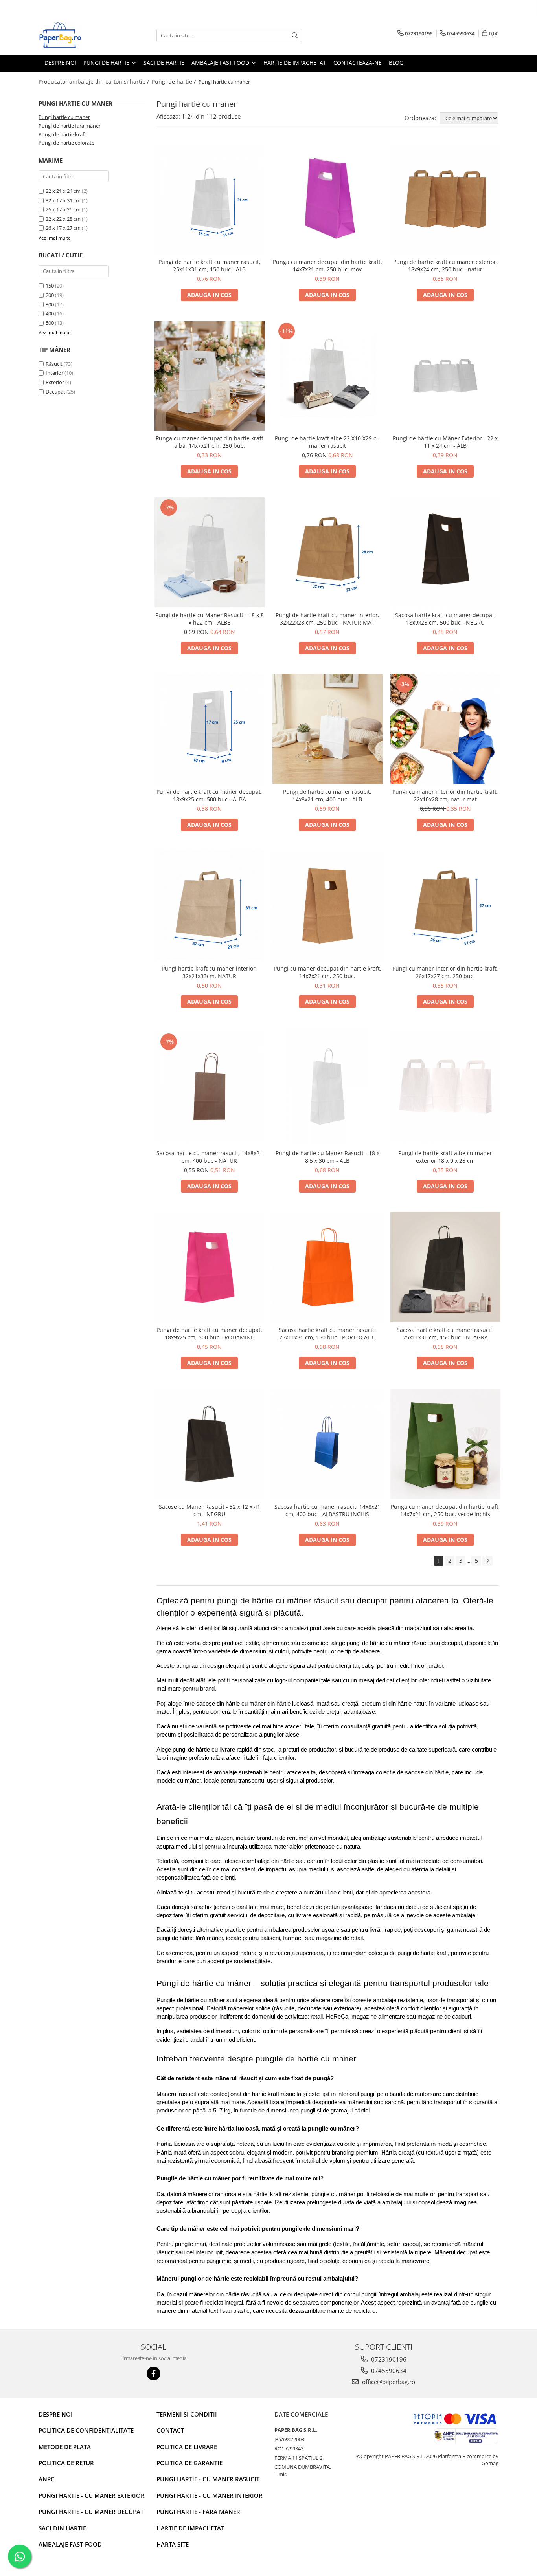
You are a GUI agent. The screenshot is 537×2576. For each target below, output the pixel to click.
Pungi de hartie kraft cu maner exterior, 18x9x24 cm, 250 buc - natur (445, 266)
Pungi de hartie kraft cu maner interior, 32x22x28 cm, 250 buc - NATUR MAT (327, 619)
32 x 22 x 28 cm (63, 219)
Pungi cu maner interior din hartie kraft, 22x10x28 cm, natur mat (445, 795)
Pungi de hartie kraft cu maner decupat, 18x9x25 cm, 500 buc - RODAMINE (209, 1334)
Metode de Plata (65, 2447)
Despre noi (56, 2414)
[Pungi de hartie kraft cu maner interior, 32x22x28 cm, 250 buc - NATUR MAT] (327, 552)
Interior (54, 373)
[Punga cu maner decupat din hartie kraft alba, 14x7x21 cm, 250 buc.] (210, 376)
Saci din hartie (62, 2528)
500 (50, 323)
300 (50, 304)
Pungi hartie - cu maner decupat (91, 2512)
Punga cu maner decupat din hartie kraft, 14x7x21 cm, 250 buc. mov (327, 266)
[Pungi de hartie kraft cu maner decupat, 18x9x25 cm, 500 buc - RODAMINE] (210, 1267)
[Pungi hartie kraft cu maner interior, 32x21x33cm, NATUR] (210, 906)
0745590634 (388, 2371)
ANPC (47, 2479)
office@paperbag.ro (388, 2382)
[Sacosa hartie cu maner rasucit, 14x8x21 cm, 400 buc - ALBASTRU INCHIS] (327, 1444)
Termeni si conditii (187, 2414)
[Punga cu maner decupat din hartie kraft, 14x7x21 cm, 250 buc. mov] (327, 199)
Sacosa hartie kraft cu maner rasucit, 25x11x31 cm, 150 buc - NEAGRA (445, 1334)
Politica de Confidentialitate (86, 2430)
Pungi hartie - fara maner (198, 2512)
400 (50, 313)
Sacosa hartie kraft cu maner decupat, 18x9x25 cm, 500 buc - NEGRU (445, 619)
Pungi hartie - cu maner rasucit (208, 2479)
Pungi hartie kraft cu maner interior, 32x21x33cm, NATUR (209, 972)
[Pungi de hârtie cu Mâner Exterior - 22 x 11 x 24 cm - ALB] (445, 376)
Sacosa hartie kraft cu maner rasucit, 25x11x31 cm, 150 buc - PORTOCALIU (327, 1334)
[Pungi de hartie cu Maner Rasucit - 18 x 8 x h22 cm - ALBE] (210, 552)
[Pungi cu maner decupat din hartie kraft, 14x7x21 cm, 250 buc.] (327, 906)
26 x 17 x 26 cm (63, 209)
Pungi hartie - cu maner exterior (92, 2495)
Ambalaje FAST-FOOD (70, 2544)
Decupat (55, 392)
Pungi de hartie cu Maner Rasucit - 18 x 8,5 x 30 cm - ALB (327, 1157)
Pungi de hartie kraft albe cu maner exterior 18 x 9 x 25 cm (445, 1157)
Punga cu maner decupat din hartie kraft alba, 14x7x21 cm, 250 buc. (210, 442)
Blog (396, 63)
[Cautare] (295, 36)
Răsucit (54, 364)
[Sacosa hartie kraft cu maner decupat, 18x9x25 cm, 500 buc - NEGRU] (445, 552)
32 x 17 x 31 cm (63, 200)
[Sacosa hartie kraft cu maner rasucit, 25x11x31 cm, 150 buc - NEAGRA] (445, 1267)
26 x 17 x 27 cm (63, 228)
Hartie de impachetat (190, 2528)
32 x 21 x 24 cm (63, 191)
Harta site (173, 2544)
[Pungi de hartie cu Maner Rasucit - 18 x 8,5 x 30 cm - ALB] (327, 1086)
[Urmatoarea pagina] (487, 1561)
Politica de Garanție (189, 2463)
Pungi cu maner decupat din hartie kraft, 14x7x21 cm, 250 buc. (327, 972)
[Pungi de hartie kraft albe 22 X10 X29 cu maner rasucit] (327, 376)
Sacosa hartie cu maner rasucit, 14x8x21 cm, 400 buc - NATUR (210, 1157)
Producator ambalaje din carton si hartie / (95, 82)
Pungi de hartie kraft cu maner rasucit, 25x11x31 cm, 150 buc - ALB (210, 266)
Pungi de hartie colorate (66, 143)
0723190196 (388, 2359)
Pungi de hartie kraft (62, 134)
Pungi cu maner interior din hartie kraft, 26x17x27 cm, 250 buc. (445, 972)
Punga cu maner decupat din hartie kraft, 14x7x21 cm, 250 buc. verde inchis (445, 1510)
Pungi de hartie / (175, 82)
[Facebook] (154, 2374)
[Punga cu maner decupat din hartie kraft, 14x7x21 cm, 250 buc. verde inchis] (445, 1444)
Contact (170, 2430)
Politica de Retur (66, 2463)
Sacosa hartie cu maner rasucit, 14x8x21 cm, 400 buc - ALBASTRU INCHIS (327, 1510)
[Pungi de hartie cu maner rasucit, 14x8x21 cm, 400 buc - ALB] (327, 729)
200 (50, 295)
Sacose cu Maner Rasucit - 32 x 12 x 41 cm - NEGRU (210, 1510)
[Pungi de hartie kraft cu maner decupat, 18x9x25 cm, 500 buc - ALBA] (210, 729)
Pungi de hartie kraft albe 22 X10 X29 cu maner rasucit (327, 442)
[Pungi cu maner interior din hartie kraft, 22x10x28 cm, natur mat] (445, 729)
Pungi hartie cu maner (64, 117)
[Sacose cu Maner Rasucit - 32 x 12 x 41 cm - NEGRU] (210, 1444)
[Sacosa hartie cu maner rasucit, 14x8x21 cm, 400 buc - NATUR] (210, 1086)
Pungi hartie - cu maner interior (210, 2495)
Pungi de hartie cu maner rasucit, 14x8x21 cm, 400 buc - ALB (327, 795)
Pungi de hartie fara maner (70, 126)
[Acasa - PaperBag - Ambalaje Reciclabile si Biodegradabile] (78, 35)
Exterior (55, 382)
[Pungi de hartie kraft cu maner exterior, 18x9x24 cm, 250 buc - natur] (445, 199)
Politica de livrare (187, 2447)
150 (50, 286)
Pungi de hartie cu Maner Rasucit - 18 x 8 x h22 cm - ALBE (210, 619)
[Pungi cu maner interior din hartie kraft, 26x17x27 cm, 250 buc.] (445, 906)
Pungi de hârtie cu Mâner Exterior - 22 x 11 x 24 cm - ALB (445, 442)
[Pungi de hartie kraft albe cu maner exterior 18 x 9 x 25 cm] (445, 1086)
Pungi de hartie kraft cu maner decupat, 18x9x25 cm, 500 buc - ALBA (209, 795)
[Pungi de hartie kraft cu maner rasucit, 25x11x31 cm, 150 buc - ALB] (210, 199)
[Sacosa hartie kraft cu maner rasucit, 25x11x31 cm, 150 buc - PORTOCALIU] (327, 1267)
